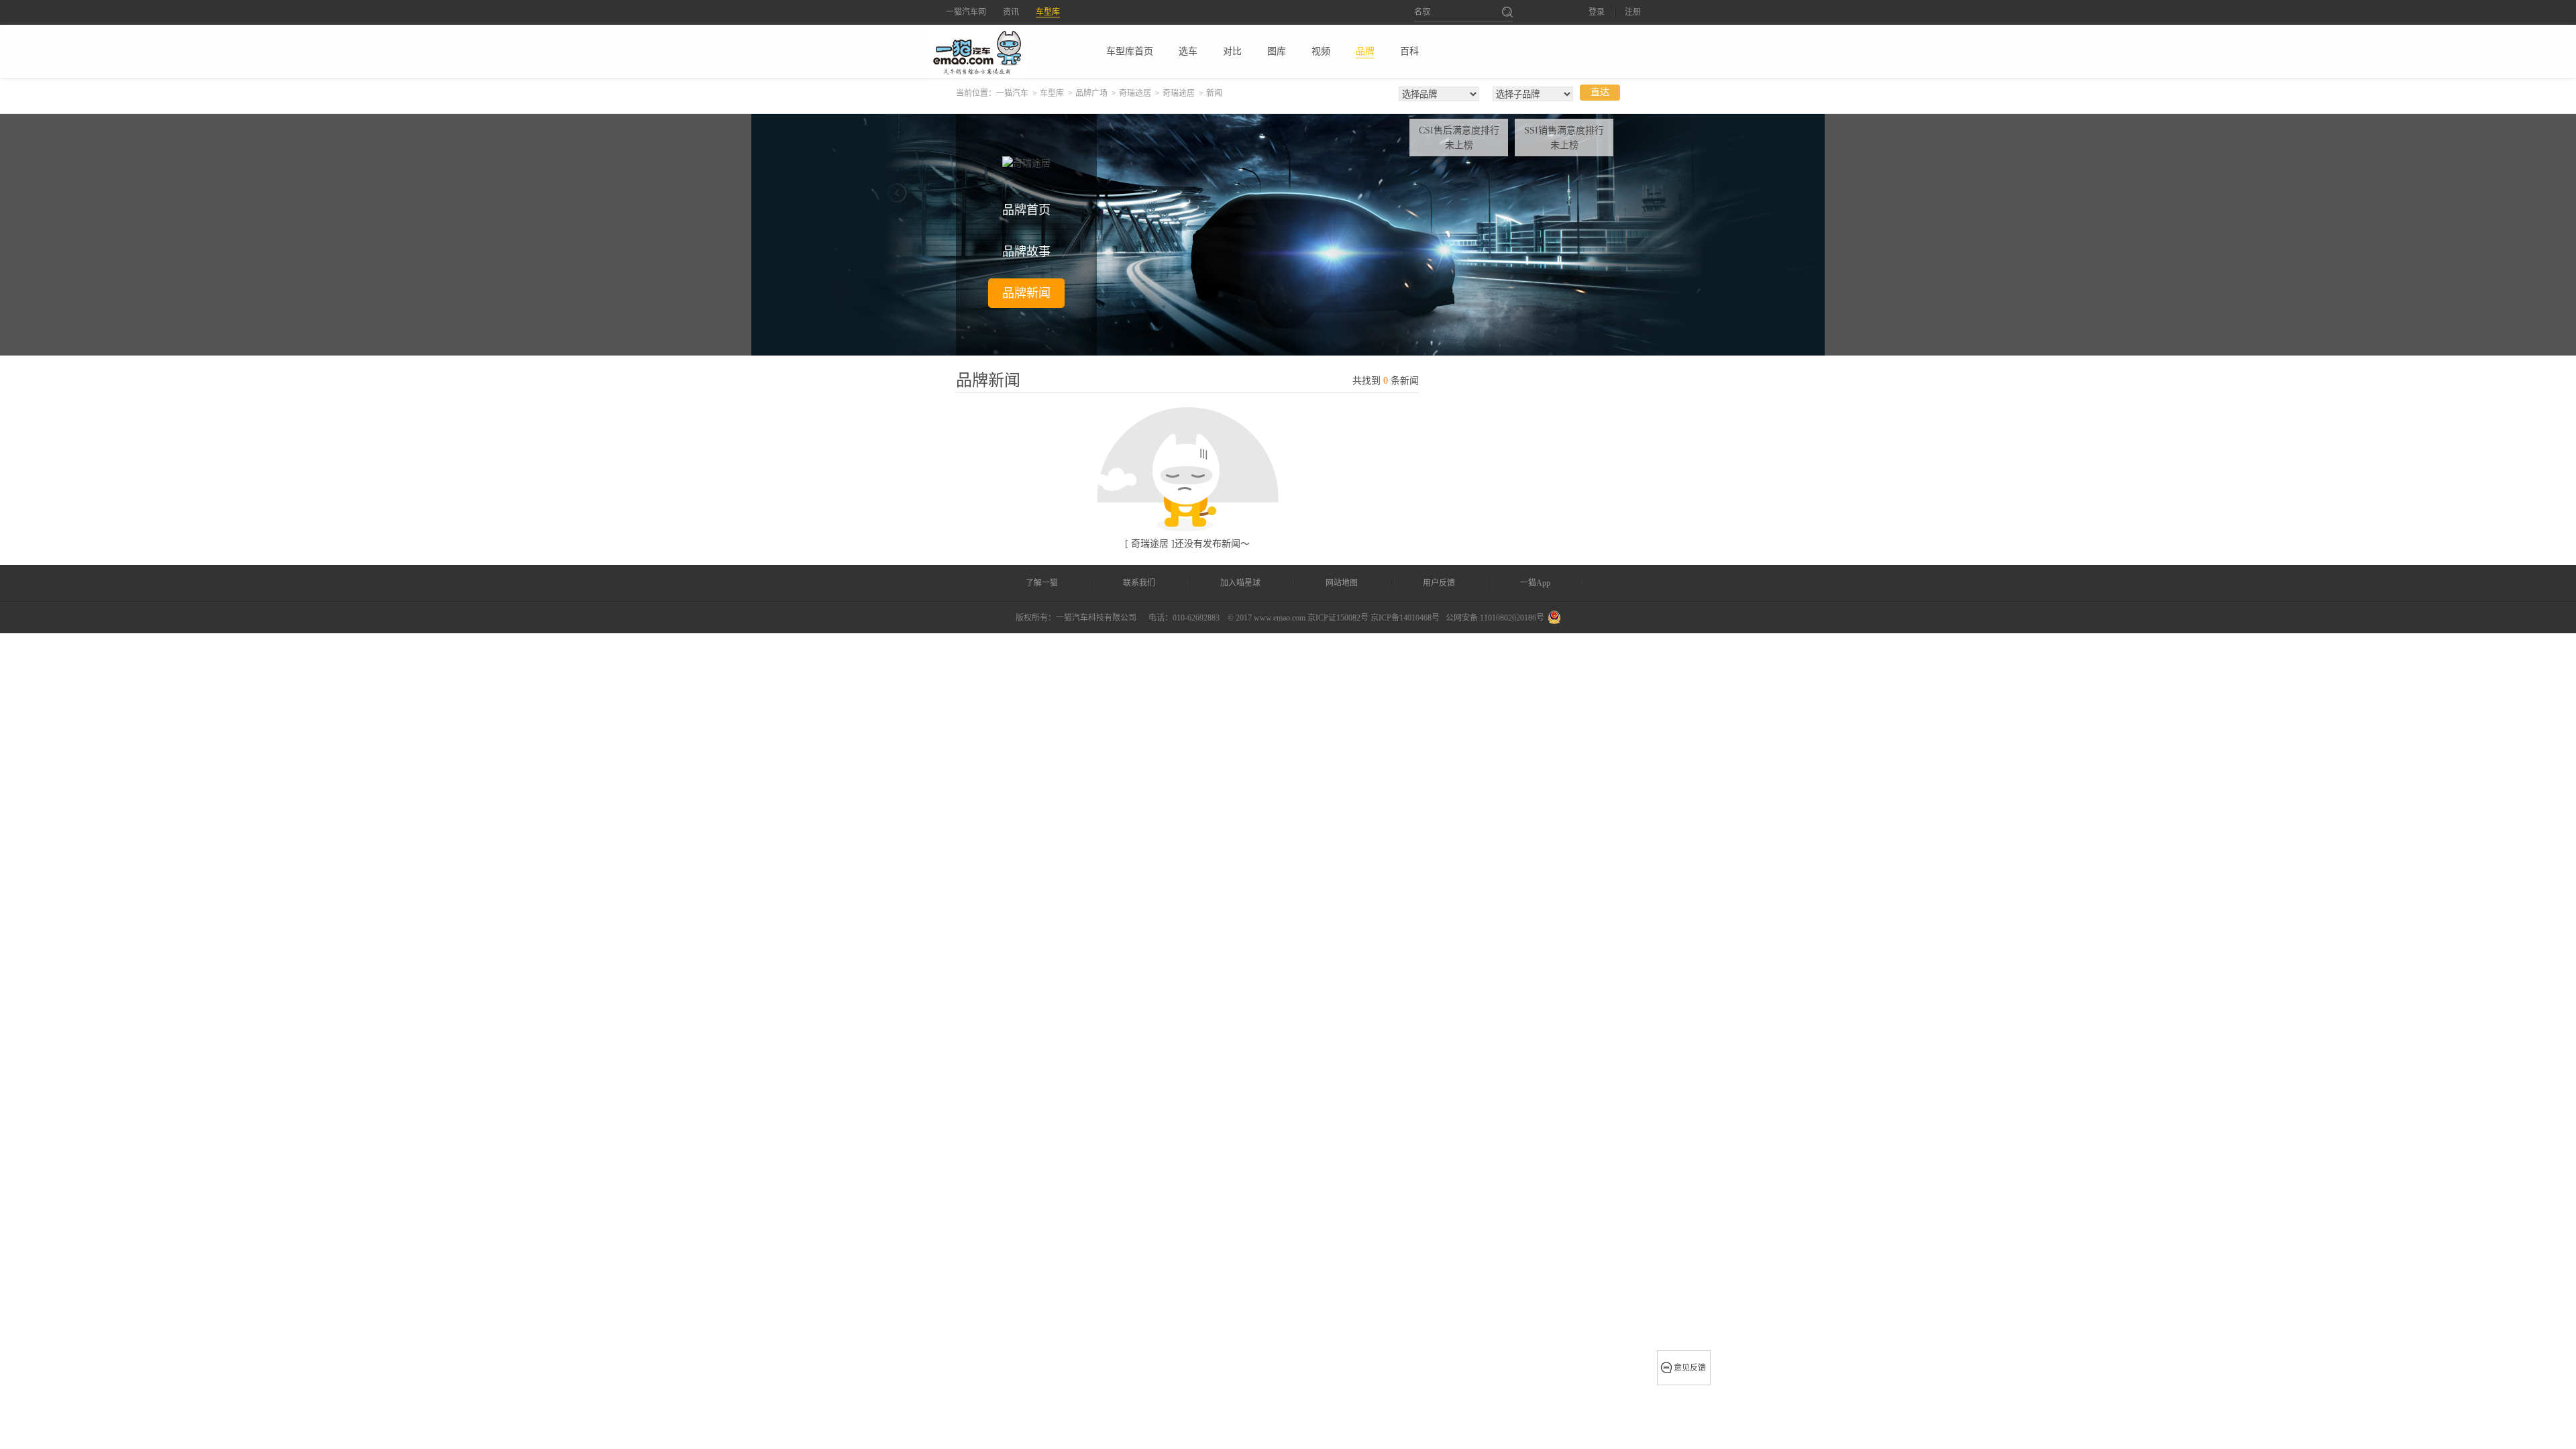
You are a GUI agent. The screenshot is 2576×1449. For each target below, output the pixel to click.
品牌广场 (1091, 93)
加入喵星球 (1240, 583)
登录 (1597, 12)
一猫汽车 (1012, 93)
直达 (1600, 92)
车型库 (1048, 12)
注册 (1633, 12)
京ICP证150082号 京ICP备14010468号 (1374, 618)
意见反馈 (1690, 1368)
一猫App (1535, 583)
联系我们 (1139, 583)
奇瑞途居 (1135, 93)
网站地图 (1342, 583)
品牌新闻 (1026, 293)
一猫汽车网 (966, 12)
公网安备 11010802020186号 (1495, 618)
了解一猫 (1042, 583)
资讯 (1011, 12)
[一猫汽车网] (1000, 51)
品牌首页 (1026, 210)
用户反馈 (1439, 583)
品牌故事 (1026, 252)
